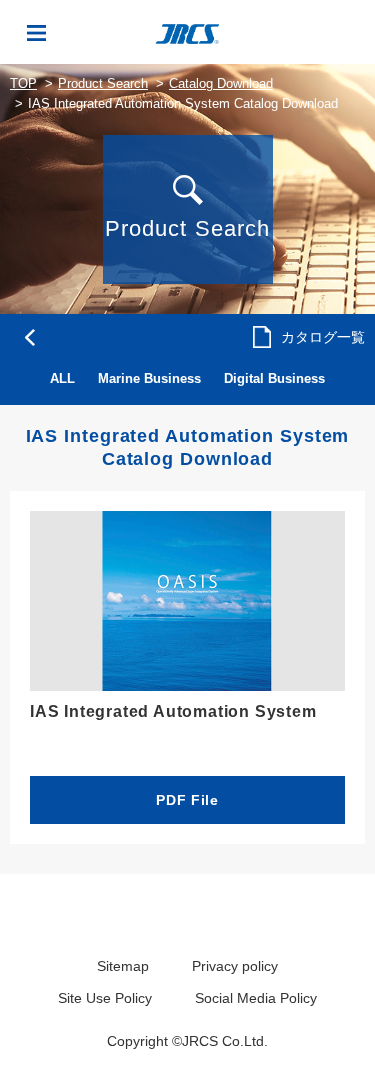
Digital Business (274, 378)
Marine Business (149, 378)
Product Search (103, 83)
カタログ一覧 (323, 337)
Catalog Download (221, 83)
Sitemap (123, 966)
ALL (62, 378)
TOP (23, 83)
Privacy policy (235, 966)
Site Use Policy (105, 998)
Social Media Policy (256, 998)
